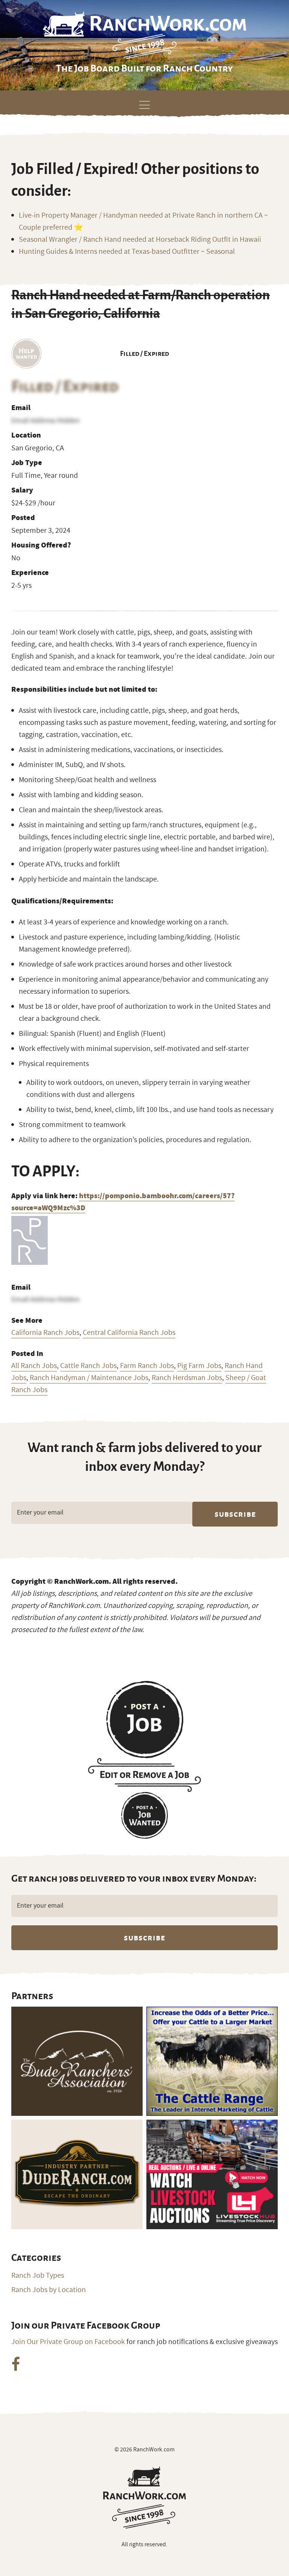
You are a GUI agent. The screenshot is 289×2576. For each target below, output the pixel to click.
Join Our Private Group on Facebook (68, 2342)
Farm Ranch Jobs (147, 1366)
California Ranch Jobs (45, 1333)
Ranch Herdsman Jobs (187, 1378)
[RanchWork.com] (144, 2497)
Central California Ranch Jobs (129, 1333)
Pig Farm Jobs (199, 1366)
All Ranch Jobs (34, 1366)
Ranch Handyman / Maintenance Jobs (89, 1378)
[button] (144, 104)
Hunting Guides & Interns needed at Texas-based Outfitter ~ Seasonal (127, 252)
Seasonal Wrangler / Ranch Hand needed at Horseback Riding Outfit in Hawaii (140, 239)
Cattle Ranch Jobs (88, 1366)
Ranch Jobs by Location (49, 2290)
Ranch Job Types (38, 2276)
